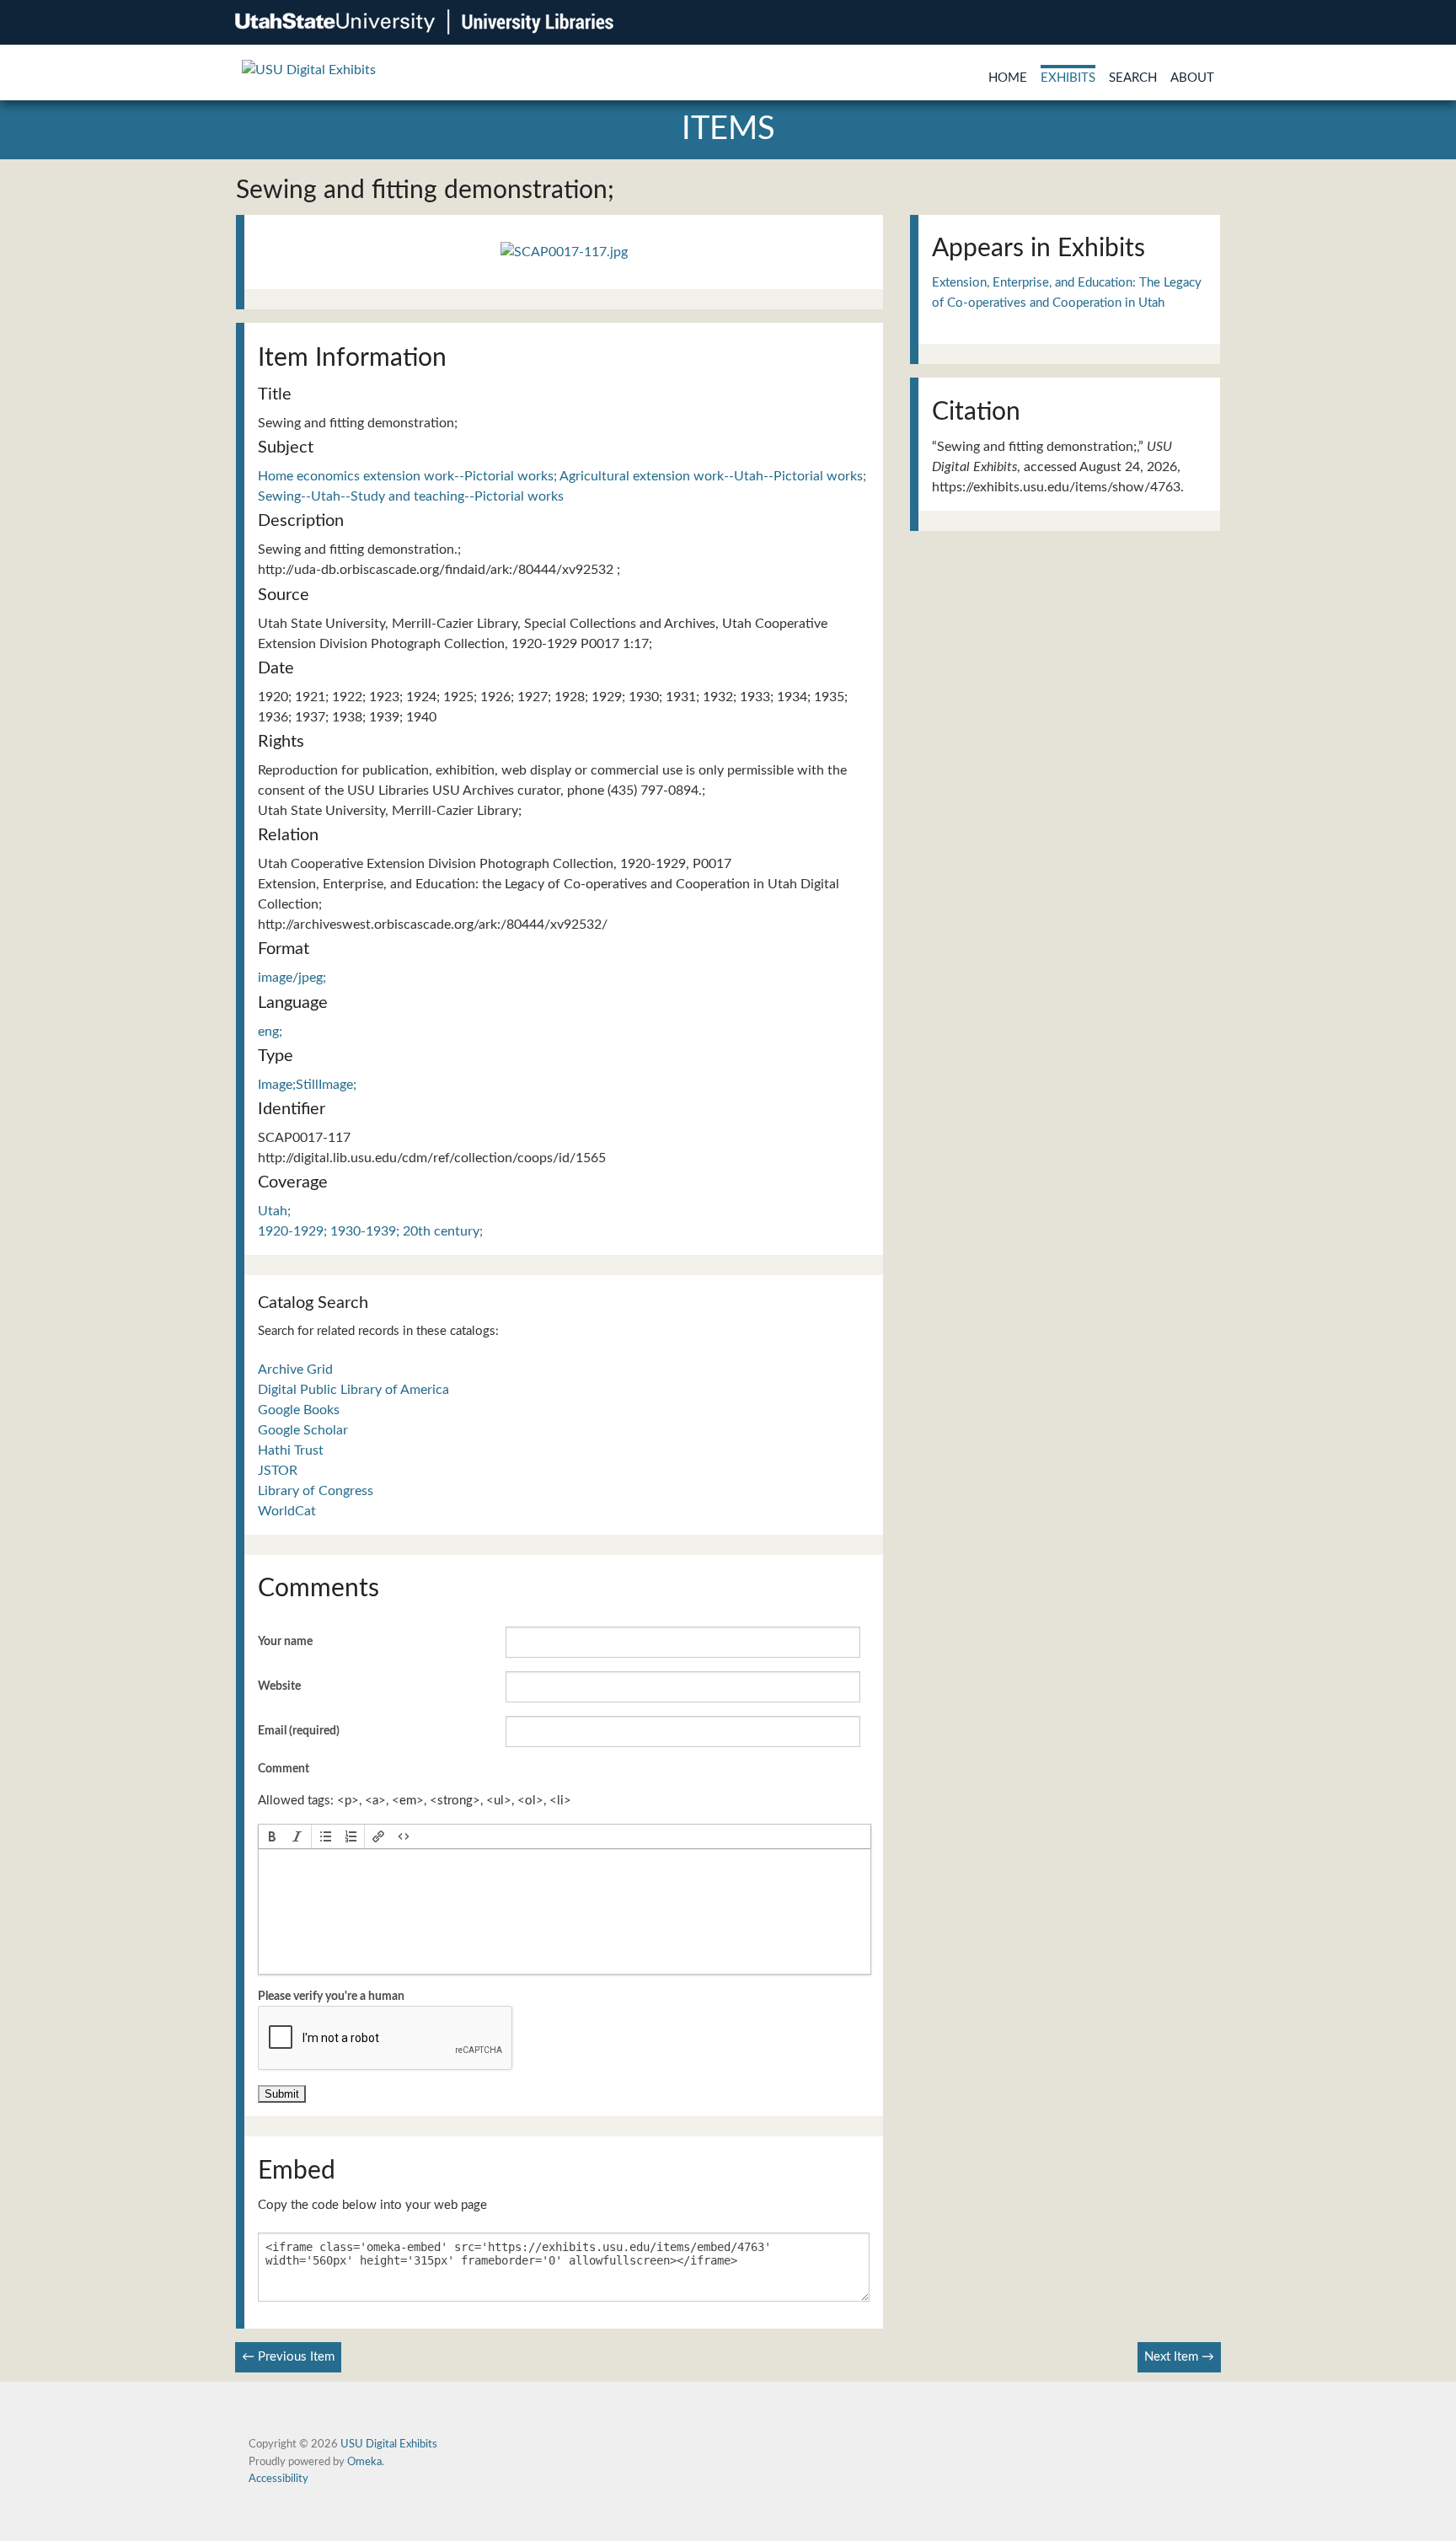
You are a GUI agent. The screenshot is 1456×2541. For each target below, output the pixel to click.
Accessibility (278, 2479)
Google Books (299, 1410)
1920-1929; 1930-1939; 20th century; (370, 1231)
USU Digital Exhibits (389, 2444)
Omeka (364, 2462)
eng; (270, 1032)
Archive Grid (295, 1370)
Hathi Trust (291, 1450)
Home (1008, 78)
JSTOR (278, 1471)
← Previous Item (288, 2357)
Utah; (274, 1211)
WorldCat (287, 1511)
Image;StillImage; (307, 1085)
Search (1133, 78)
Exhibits (1068, 78)
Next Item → (1179, 2357)
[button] (272, 1836)
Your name (285, 1642)
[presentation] (272, 1836)
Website (279, 1686)
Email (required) (299, 1731)
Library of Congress (316, 1491)
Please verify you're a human (331, 1997)
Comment (284, 1769)
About (1192, 78)
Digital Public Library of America (353, 1390)
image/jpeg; (292, 978)
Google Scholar (303, 1430)
